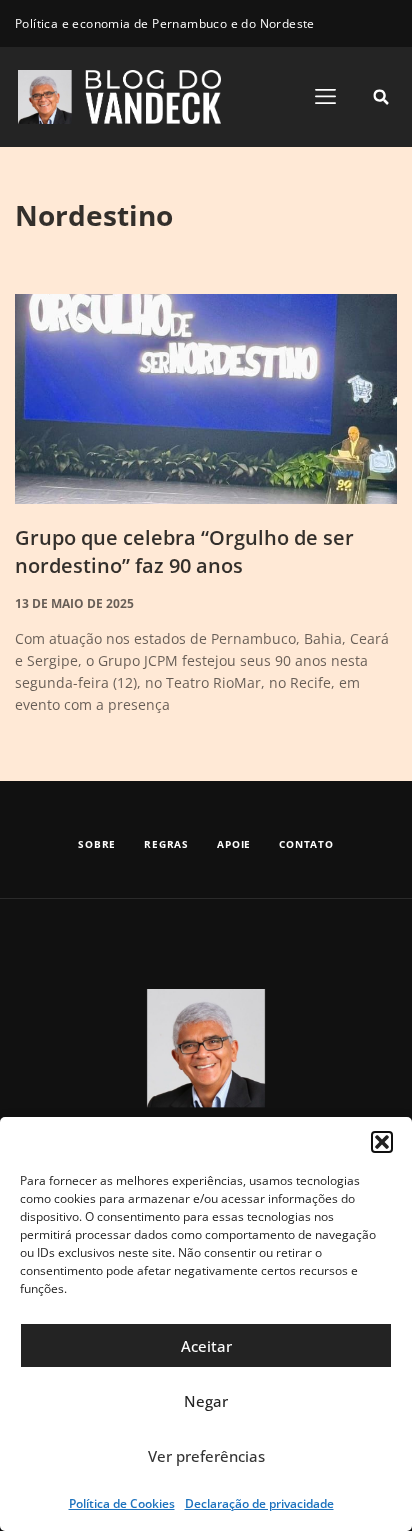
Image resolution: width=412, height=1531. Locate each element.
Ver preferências (206, 1456)
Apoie (234, 844)
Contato (306, 844)
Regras (166, 844)
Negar (206, 1401)
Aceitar (206, 1346)
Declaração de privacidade (259, 1503)
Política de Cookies (122, 1503)
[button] (382, 1142)
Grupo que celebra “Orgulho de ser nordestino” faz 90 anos (184, 551)
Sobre (97, 844)
